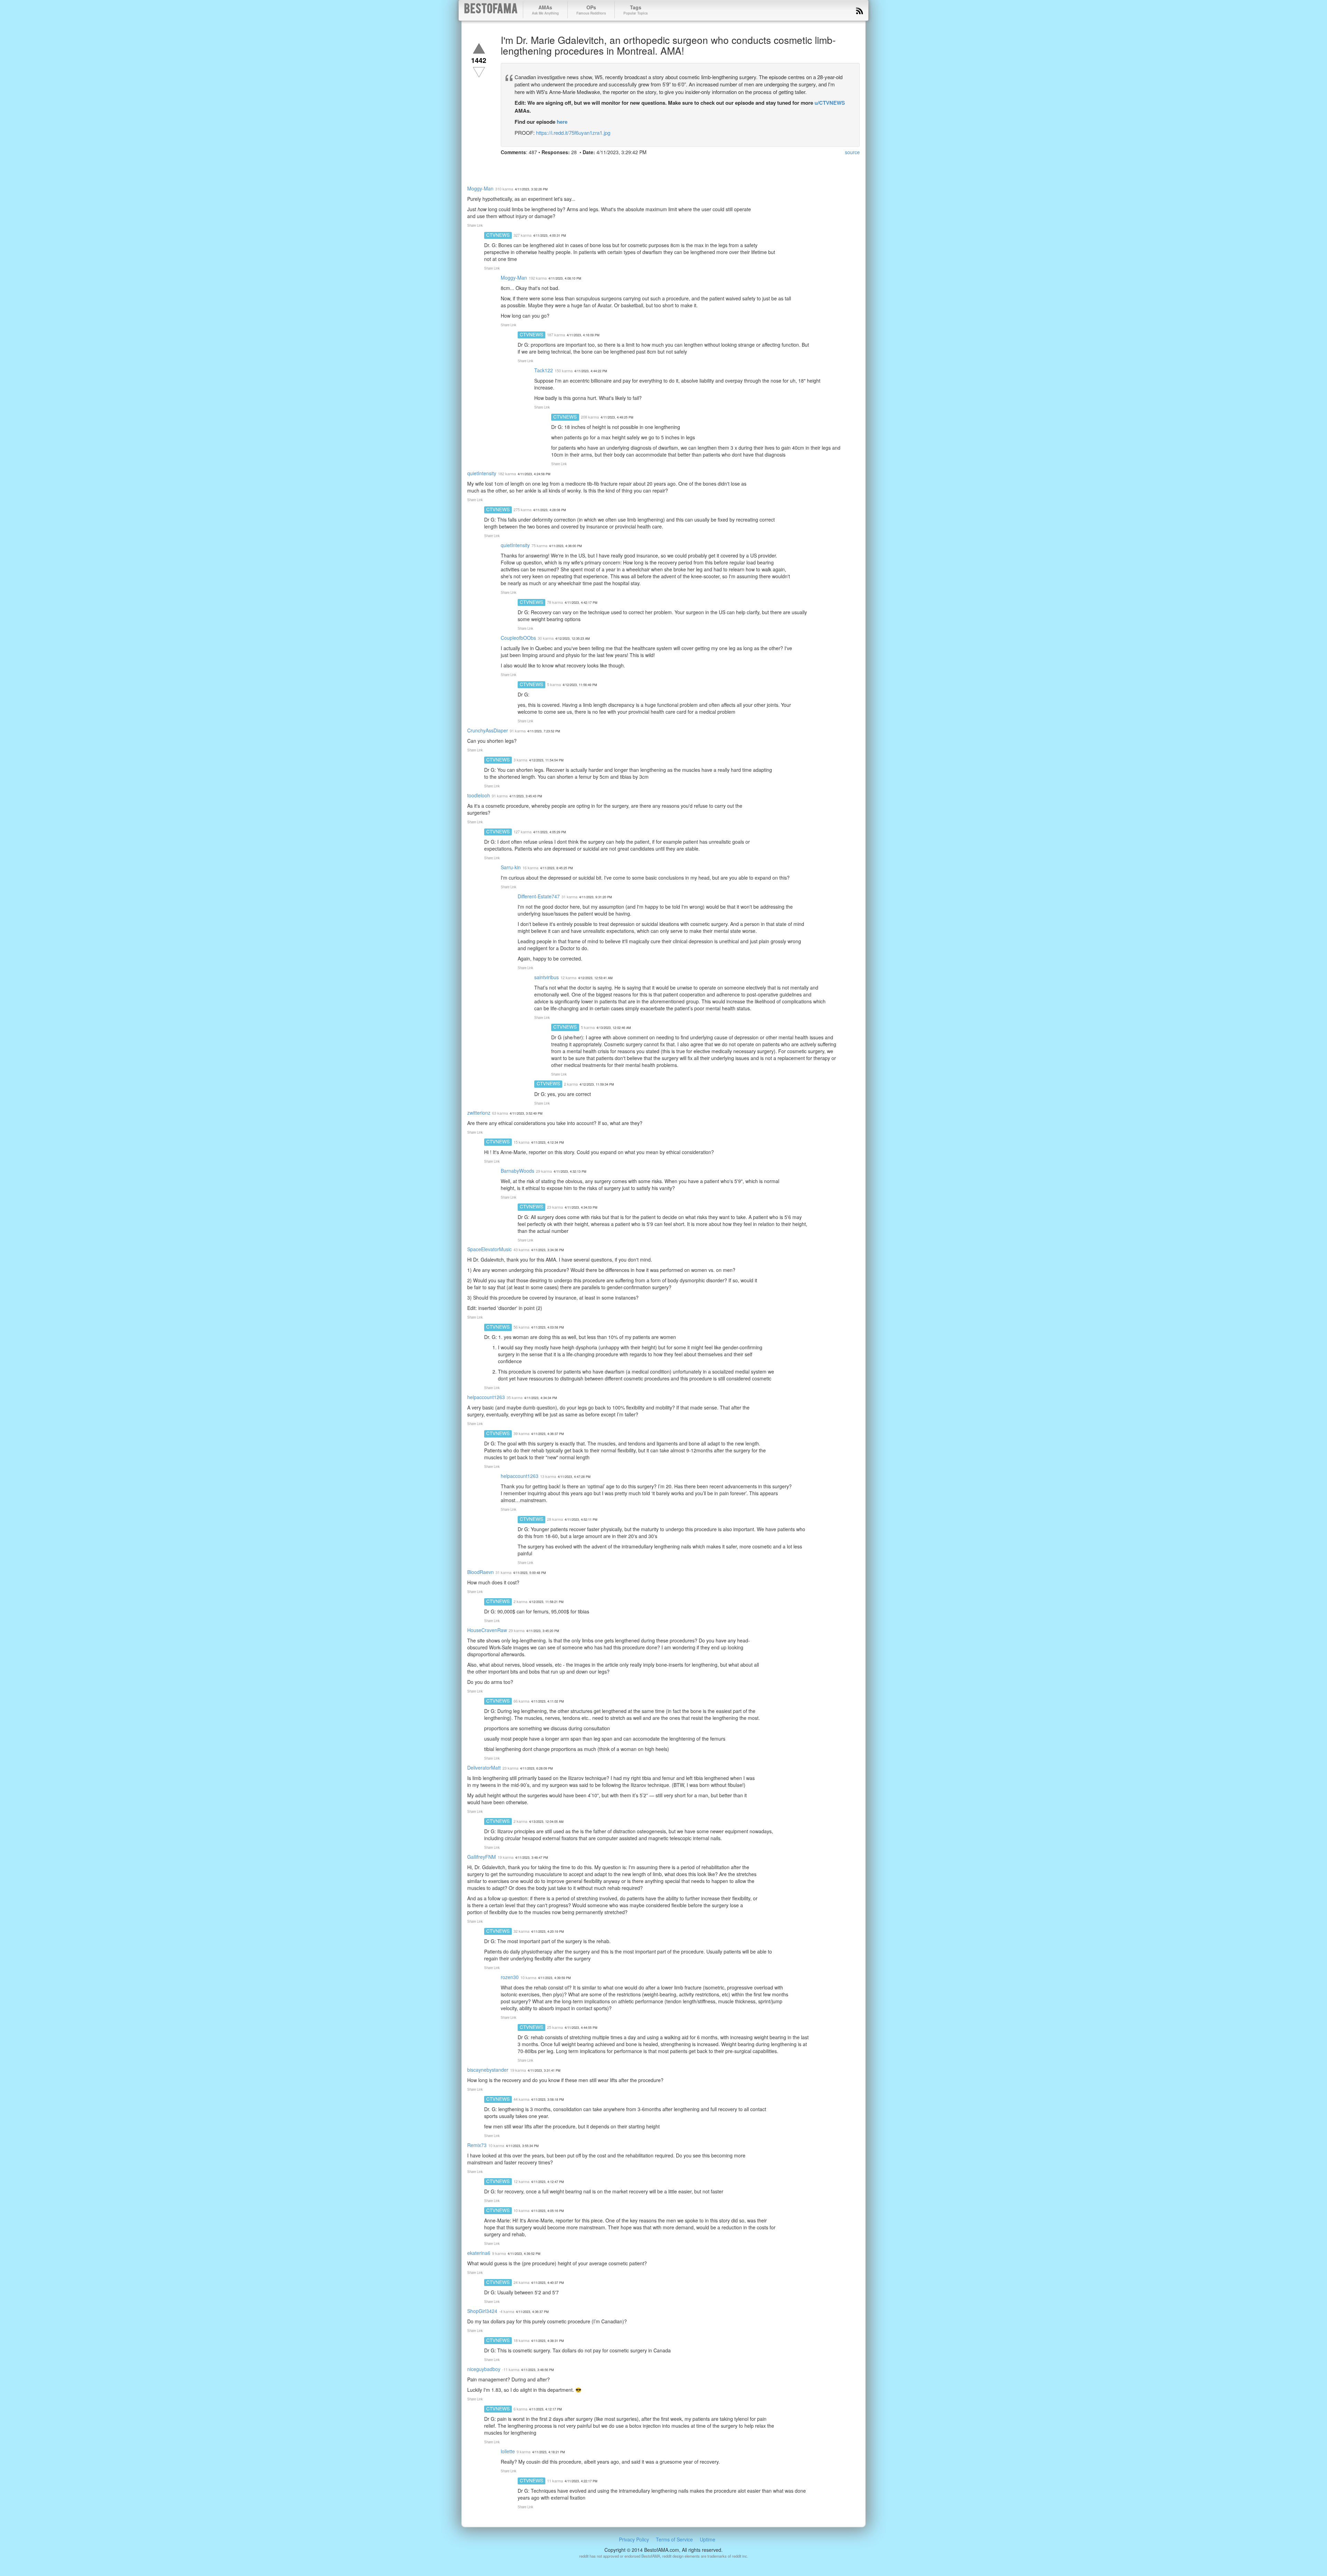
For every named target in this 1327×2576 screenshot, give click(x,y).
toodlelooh (479, 795)
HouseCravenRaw (487, 1630)
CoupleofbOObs (518, 638)
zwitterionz (479, 1113)
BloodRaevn (481, 1572)
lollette (508, 2451)
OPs (591, 10)
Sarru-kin (511, 867)
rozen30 (510, 1977)
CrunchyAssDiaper (488, 730)
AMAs (545, 10)
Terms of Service (674, 2539)
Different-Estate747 (539, 896)
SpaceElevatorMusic (490, 1249)
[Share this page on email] (582, 165)
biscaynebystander (488, 2070)
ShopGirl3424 (482, 2311)
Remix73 (477, 2145)
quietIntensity (482, 473)
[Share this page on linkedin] (544, 165)
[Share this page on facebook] (507, 165)
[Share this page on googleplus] (532, 165)
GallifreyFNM (482, 1857)
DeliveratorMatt (484, 1768)
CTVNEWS (498, 235)
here (562, 122)
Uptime (708, 2539)
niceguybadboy (484, 2369)
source (852, 152)
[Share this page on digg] (569, 165)
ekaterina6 (479, 2253)
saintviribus (547, 977)
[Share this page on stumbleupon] (557, 165)
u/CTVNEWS (830, 103)
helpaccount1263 (486, 1397)
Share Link (475, 225)
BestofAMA (491, 10)
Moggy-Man (480, 188)
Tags (636, 10)
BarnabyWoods (517, 1171)
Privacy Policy (634, 2539)
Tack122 (544, 370)
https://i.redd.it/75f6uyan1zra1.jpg (573, 133)
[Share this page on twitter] (519, 165)
